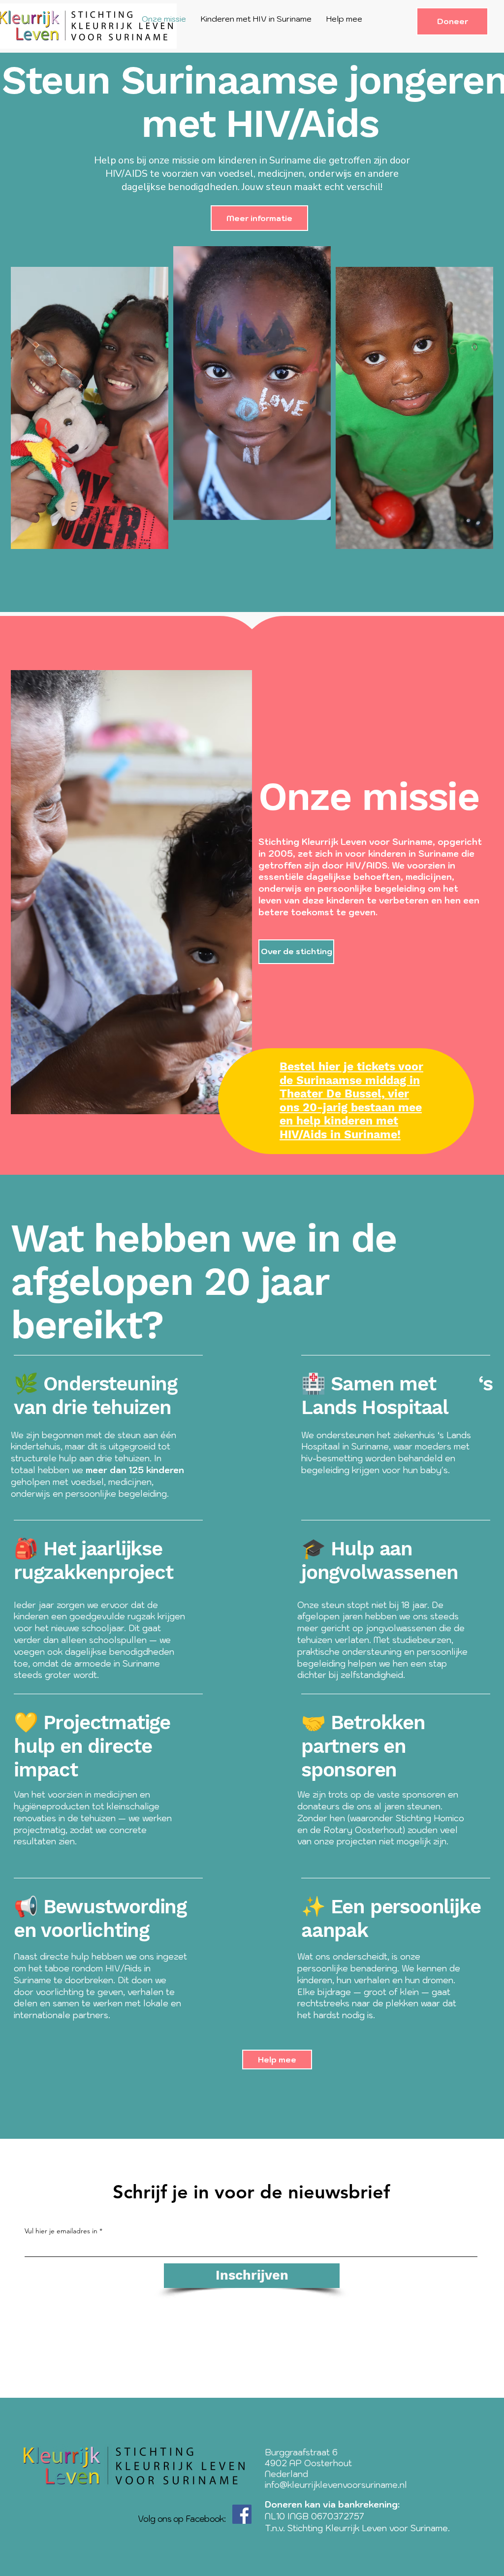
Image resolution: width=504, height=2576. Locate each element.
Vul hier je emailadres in (61, 2231)
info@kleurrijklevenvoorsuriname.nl (336, 2485)
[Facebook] (242, 2514)
